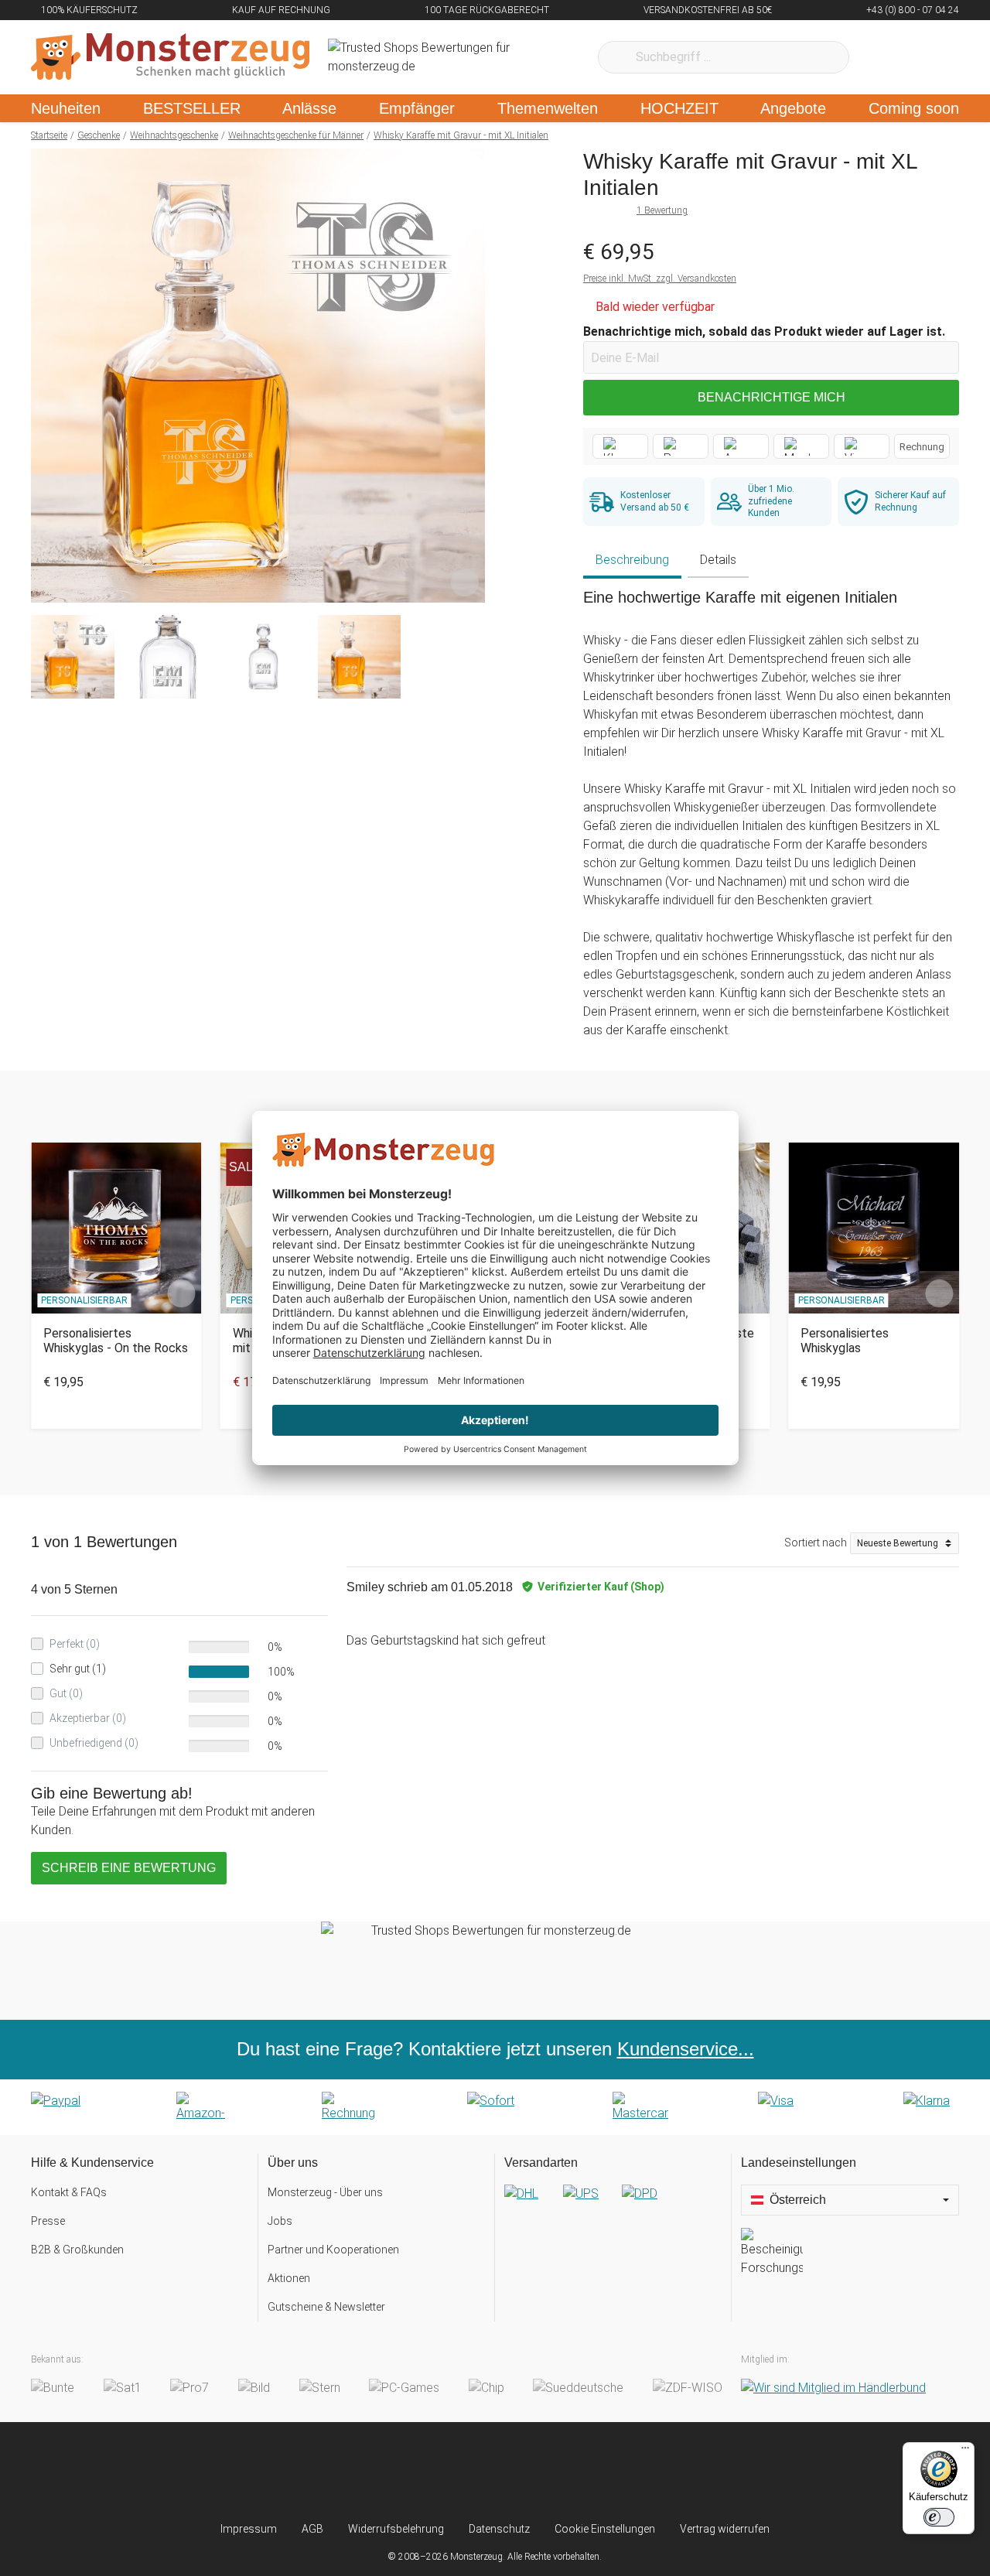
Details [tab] (718, 560)
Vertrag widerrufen (725, 2529)
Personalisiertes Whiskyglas (845, 1341)
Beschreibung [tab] (632, 560)
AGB (312, 2529)
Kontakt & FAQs (69, 2192)
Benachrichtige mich (772, 397)
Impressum (249, 2529)
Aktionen (289, 2278)
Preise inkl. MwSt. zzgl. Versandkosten (660, 278)
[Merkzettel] (881, 57)
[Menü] (965, 2451)
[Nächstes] (469, 376)
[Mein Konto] (927, 57)
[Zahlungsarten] (495, 2107)
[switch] (939, 2517)
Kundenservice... (686, 2049)
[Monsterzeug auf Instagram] (403, 2472)
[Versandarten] (613, 2206)
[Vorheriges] (47, 376)
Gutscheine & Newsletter (326, 2307)
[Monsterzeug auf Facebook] (464, 2472)
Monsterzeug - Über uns (325, 2192)
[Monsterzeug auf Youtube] (587, 2472)
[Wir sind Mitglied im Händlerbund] (833, 2388)
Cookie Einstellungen (605, 2529)
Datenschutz (499, 2529)
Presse (48, 2221)
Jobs (280, 2221)
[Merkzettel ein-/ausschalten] (465, 583)
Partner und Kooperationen (333, 2250)
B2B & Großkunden (77, 2250)
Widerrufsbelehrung (396, 2529)
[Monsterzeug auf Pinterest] (526, 2472)
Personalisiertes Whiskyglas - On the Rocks (116, 1341)
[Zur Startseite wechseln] (170, 57)
